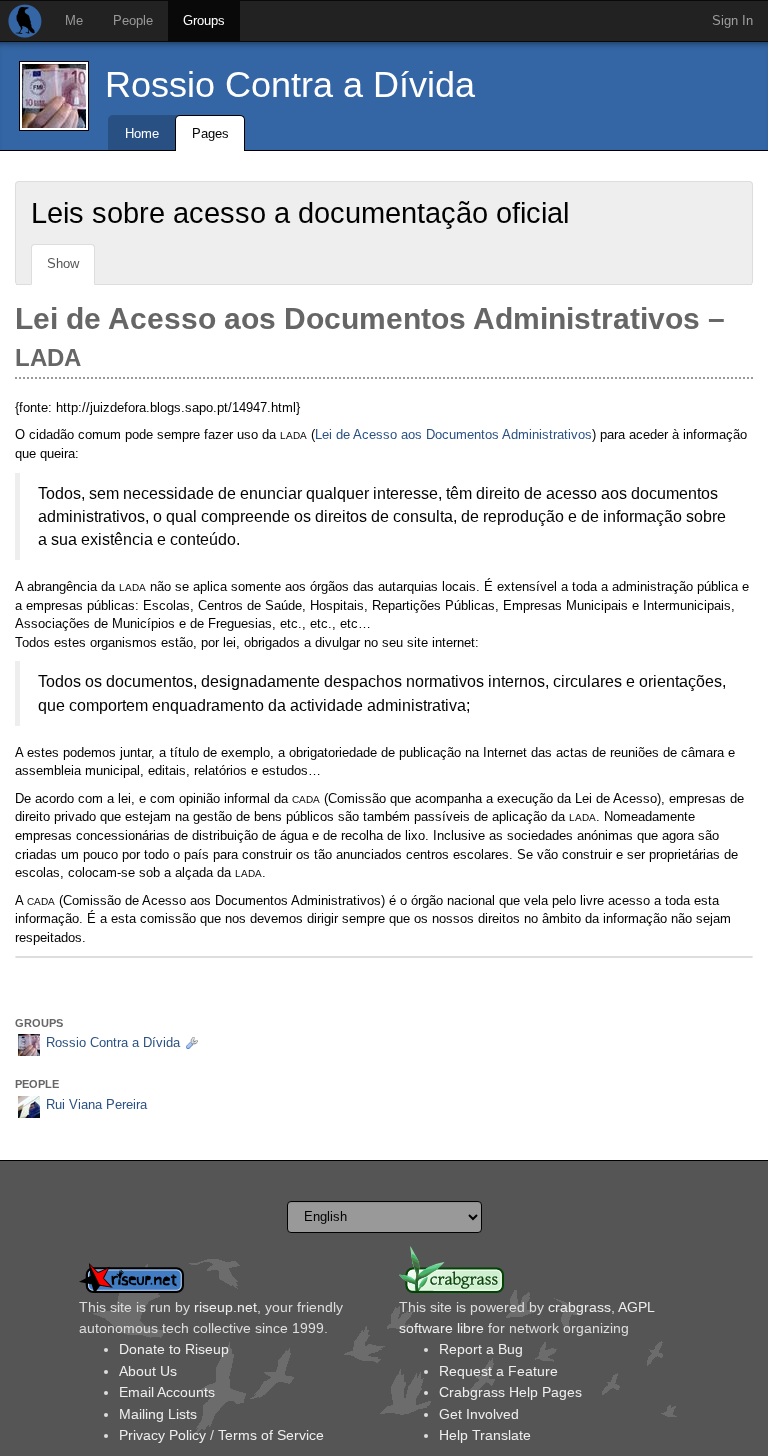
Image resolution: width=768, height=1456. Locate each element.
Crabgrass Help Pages (510, 1392)
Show (63, 263)
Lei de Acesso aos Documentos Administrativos (453, 434)
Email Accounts (167, 1392)
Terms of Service (271, 1435)
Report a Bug (481, 1349)
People (133, 20)
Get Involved (479, 1414)
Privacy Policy (162, 1435)
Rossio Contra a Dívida (290, 84)
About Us (148, 1371)
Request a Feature (498, 1371)
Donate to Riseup (174, 1349)
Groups (204, 20)
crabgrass (579, 1307)
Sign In (732, 20)
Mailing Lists (158, 1414)
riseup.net (225, 1307)
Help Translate (485, 1435)
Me (74, 20)
